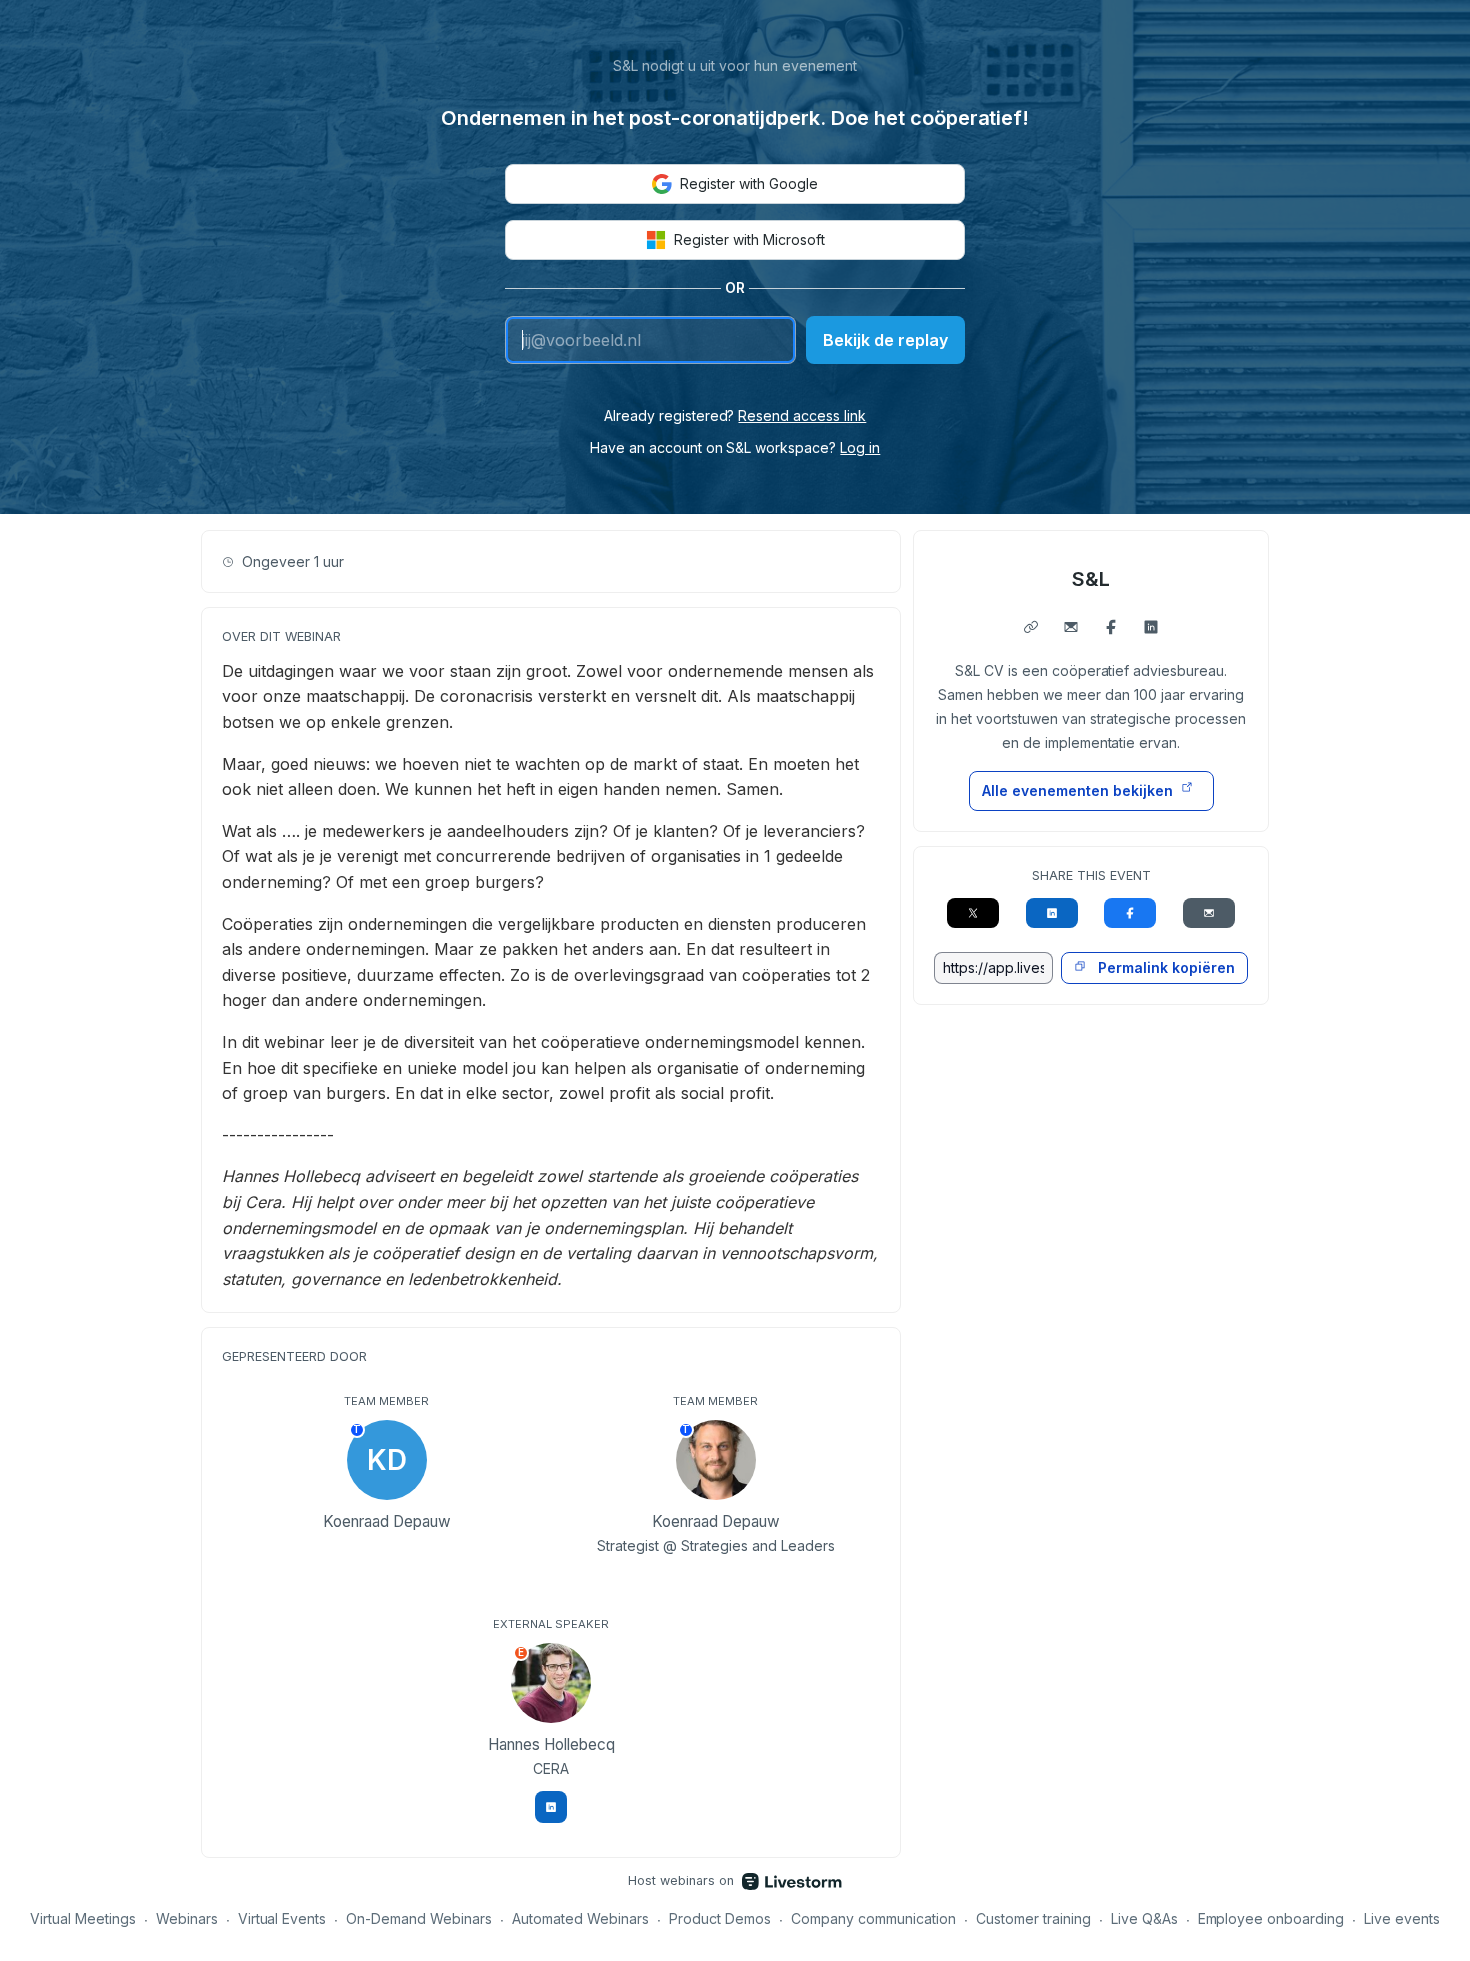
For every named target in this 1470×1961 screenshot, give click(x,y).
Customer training (1033, 1918)
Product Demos (720, 1918)
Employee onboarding (1271, 1918)
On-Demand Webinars (419, 1918)
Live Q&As (1144, 1918)
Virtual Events (282, 1918)
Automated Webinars (580, 1918)
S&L (1091, 579)
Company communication (873, 1918)
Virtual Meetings (83, 1918)
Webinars (187, 1918)
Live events (1402, 1918)
